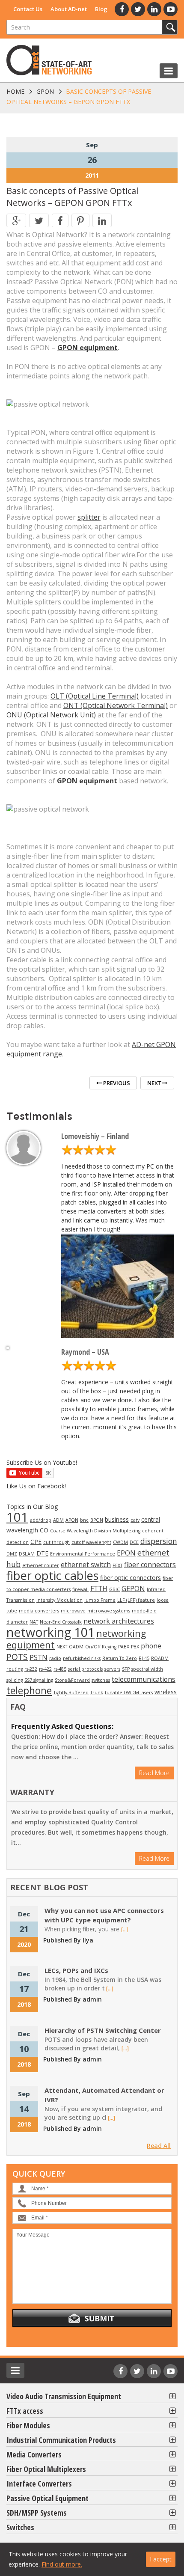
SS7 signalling (39, 1680)
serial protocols (85, 1669)
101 (17, 1517)
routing (15, 1669)
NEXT (62, 1647)
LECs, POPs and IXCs (76, 1970)
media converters (39, 1611)
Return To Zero (120, 1658)
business (117, 1519)
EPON (126, 1553)
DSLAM (27, 1554)
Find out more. (62, 2564)
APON (72, 1520)
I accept (161, 2559)
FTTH (99, 1588)
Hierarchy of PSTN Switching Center (103, 2030)
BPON (97, 1520)
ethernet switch (86, 1565)
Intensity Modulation (59, 1600)
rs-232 (31, 1669)
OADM (76, 1647)
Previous (116, 1083)
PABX (124, 1647)
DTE (42, 1553)
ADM (58, 1520)
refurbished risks (82, 1658)
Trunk (97, 1693)
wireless (166, 1692)
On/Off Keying (101, 1647)
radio (55, 1658)
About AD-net (69, 9)
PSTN (39, 1657)
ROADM (160, 1658)
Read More (154, 1773)
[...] (125, 1929)
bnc (84, 1520)
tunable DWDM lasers (129, 1693)
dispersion (159, 1541)
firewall (80, 1589)
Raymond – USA (85, 1352)
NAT (34, 1622)
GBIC (114, 1589)
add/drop (41, 1520)
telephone (29, 1690)
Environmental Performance (83, 1554)
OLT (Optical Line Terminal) (95, 696)
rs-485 (60, 1669)
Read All (159, 2146)
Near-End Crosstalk (61, 1622)
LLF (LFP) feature (136, 1600)
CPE (36, 1542)
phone (151, 1646)
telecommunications (144, 1679)
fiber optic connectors (131, 1578)
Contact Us (28, 9)
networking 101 (50, 1632)
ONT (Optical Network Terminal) (116, 705)
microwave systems (109, 1611)
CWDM (120, 1542)
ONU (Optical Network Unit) (51, 715)
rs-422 (45, 1669)
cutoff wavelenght (91, 1542)
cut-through (56, 1542)
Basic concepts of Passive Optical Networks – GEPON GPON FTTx (72, 197)
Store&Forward (72, 1680)
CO (44, 1530)
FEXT (117, 1565)
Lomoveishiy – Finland (95, 1136)
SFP (126, 1669)
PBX (135, 1647)
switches (101, 1680)
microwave (73, 1611)
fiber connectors (150, 1565)
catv (135, 1520)
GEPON (133, 1588)
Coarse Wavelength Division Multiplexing (95, 1531)
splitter (89, 517)
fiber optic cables (52, 1575)
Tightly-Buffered (71, 1693)
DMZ (12, 1554)
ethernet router (41, 1565)
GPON (45, 91)
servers (112, 1669)
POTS (17, 1657)
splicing (15, 1680)
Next (154, 1083)
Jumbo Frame (100, 1600)
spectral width (147, 1669)
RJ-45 (144, 1658)
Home (15, 91)
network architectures (119, 1621)
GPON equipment (88, 348)
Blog (101, 9)
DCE (134, 1542)
